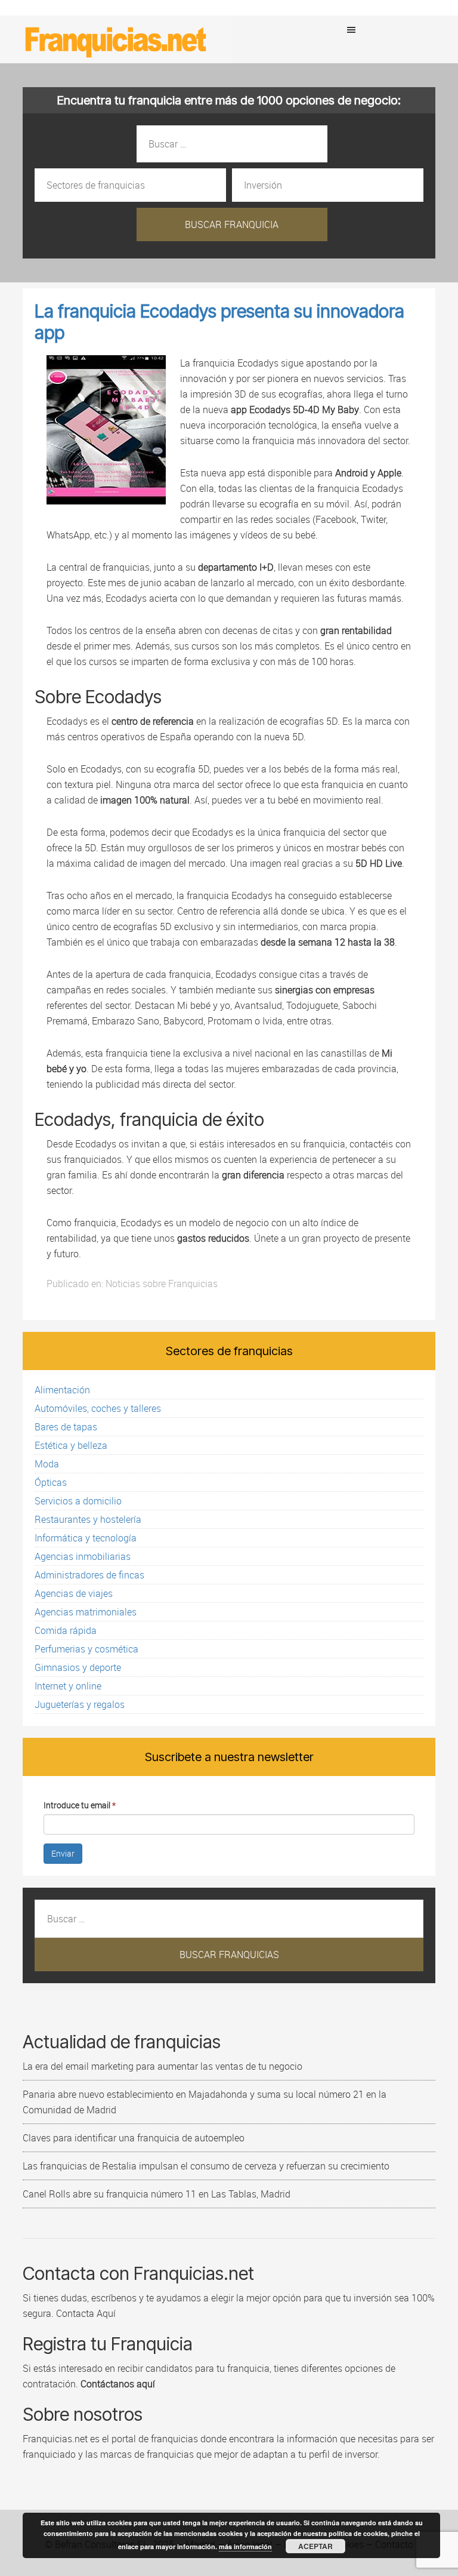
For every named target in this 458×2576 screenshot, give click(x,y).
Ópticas (51, 1482)
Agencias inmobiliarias (83, 1556)
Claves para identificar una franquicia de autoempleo (134, 2138)
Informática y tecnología (86, 1538)
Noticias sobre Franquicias (162, 1284)
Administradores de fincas (89, 1575)
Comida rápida (66, 1630)
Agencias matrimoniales (86, 1612)
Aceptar (315, 2546)
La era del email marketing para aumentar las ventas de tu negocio (163, 2066)
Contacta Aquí (85, 2313)
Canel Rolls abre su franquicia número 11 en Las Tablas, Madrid (157, 2194)
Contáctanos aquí (118, 2384)
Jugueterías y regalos (80, 1704)
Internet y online (68, 1686)
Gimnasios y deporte (78, 1667)
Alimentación (62, 1390)
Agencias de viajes (74, 1593)
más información (245, 2546)
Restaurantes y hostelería (88, 1519)
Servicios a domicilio (78, 1501)
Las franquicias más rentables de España (116, 39)
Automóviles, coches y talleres (98, 1408)
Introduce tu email (80, 1805)
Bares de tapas (66, 1427)
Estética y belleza (71, 1445)
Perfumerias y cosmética (86, 1649)
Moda (47, 1464)
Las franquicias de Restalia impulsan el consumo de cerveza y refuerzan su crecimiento (206, 2166)
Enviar (63, 1853)
